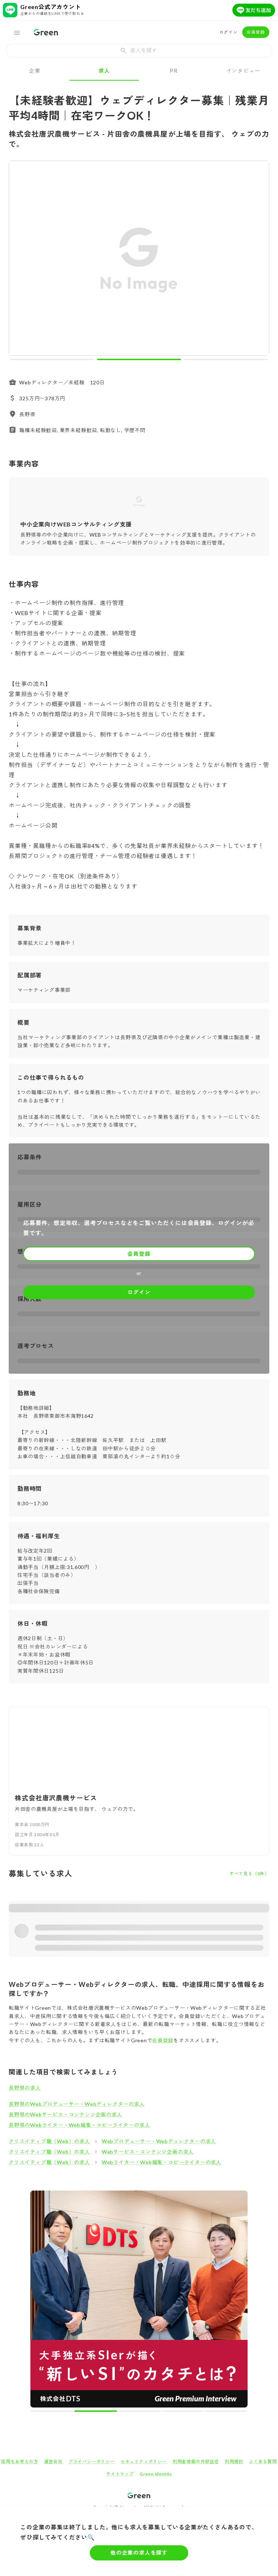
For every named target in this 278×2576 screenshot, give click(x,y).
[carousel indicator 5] (226, 2411)
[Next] (259, 260)
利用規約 (234, 2462)
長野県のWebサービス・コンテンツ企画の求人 (66, 2114)
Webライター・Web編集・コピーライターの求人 (162, 2162)
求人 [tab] (104, 71)
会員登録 (256, 32)
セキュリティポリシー (144, 2462)
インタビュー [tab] (243, 71)
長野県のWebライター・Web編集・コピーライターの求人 (79, 2125)
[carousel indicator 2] (139, 359)
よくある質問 (263, 2462)
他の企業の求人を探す (139, 2552)
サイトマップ (120, 2474)
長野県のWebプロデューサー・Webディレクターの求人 (77, 2104)
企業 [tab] (35, 71)
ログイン (229, 32)
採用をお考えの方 (20, 2462)
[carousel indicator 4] (182, 2411)
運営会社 (53, 2462)
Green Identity (156, 2474)
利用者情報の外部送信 (196, 2462)
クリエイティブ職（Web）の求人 (49, 2141)
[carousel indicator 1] (52, 359)
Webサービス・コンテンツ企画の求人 (148, 2152)
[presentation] (139, 51)
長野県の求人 (25, 2088)
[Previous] (19, 260)
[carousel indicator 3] (226, 359)
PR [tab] (174, 71)
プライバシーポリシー (92, 2462)
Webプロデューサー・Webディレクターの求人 (159, 2141)
